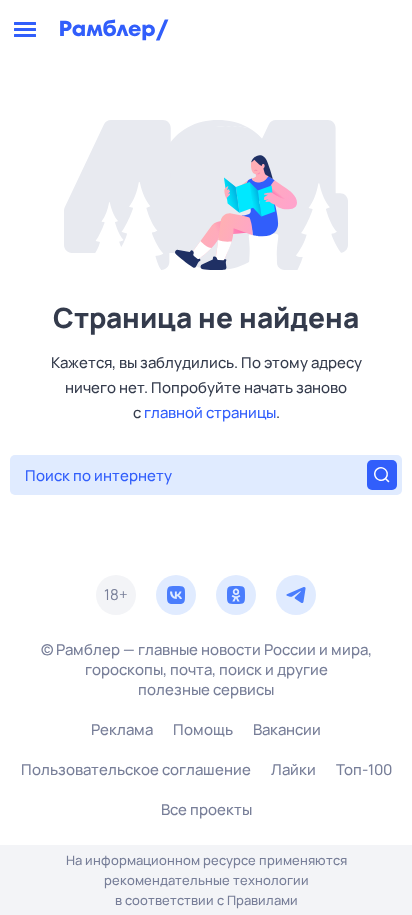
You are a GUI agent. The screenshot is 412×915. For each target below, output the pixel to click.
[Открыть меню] (25, 30)
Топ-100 (364, 769)
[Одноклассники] (236, 595)
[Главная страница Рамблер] (114, 30)
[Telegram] (296, 595)
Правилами (262, 900)
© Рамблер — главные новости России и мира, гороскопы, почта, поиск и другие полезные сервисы (206, 669)
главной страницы (210, 412)
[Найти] (382, 475)
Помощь (203, 729)
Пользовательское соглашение (136, 769)
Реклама (122, 729)
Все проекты (206, 809)
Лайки (293, 769)
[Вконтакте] (176, 595)
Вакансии (287, 729)
